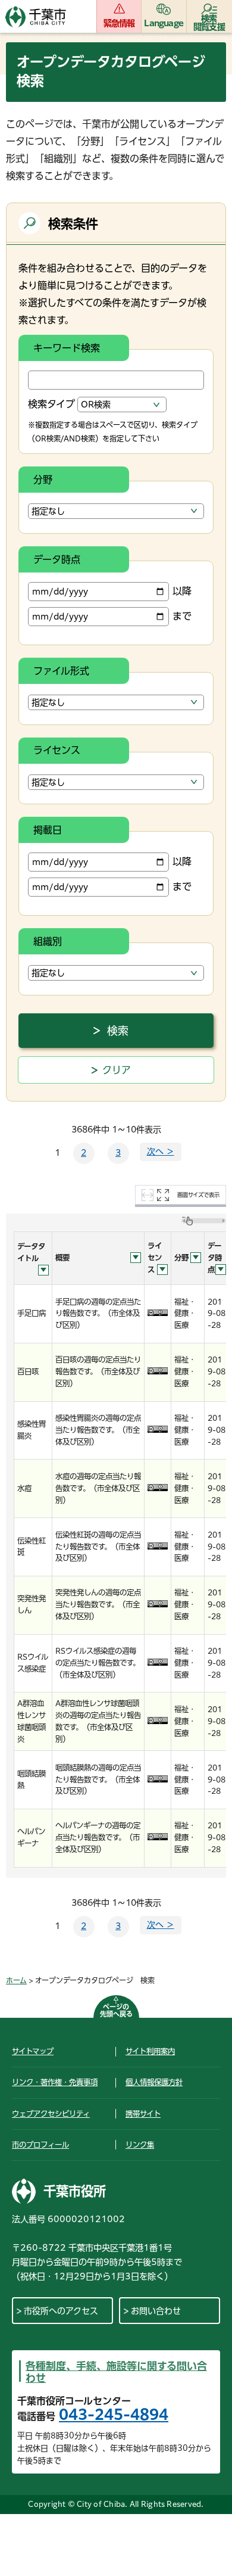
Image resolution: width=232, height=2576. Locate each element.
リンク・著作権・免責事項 (55, 2082)
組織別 (48, 941)
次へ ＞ (161, 1152)
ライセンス (57, 750)
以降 (182, 591)
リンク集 (140, 2145)
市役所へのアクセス (61, 2311)
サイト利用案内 (150, 2051)
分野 (43, 480)
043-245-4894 (114, 2415)
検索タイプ (51, 404)
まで (182, 616)
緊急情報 (119, 23)
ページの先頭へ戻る (116, 2010)
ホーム (16, 1980)
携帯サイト (143, 2114)
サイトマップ (33, 2051)
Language (164, 23)
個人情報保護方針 (154, 2082)
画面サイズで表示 (198, 1195)
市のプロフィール (40, 2145)
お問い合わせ (156, 2311)
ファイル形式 (61, 671)
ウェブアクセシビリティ (51, 2114)
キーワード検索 (67, 348)
